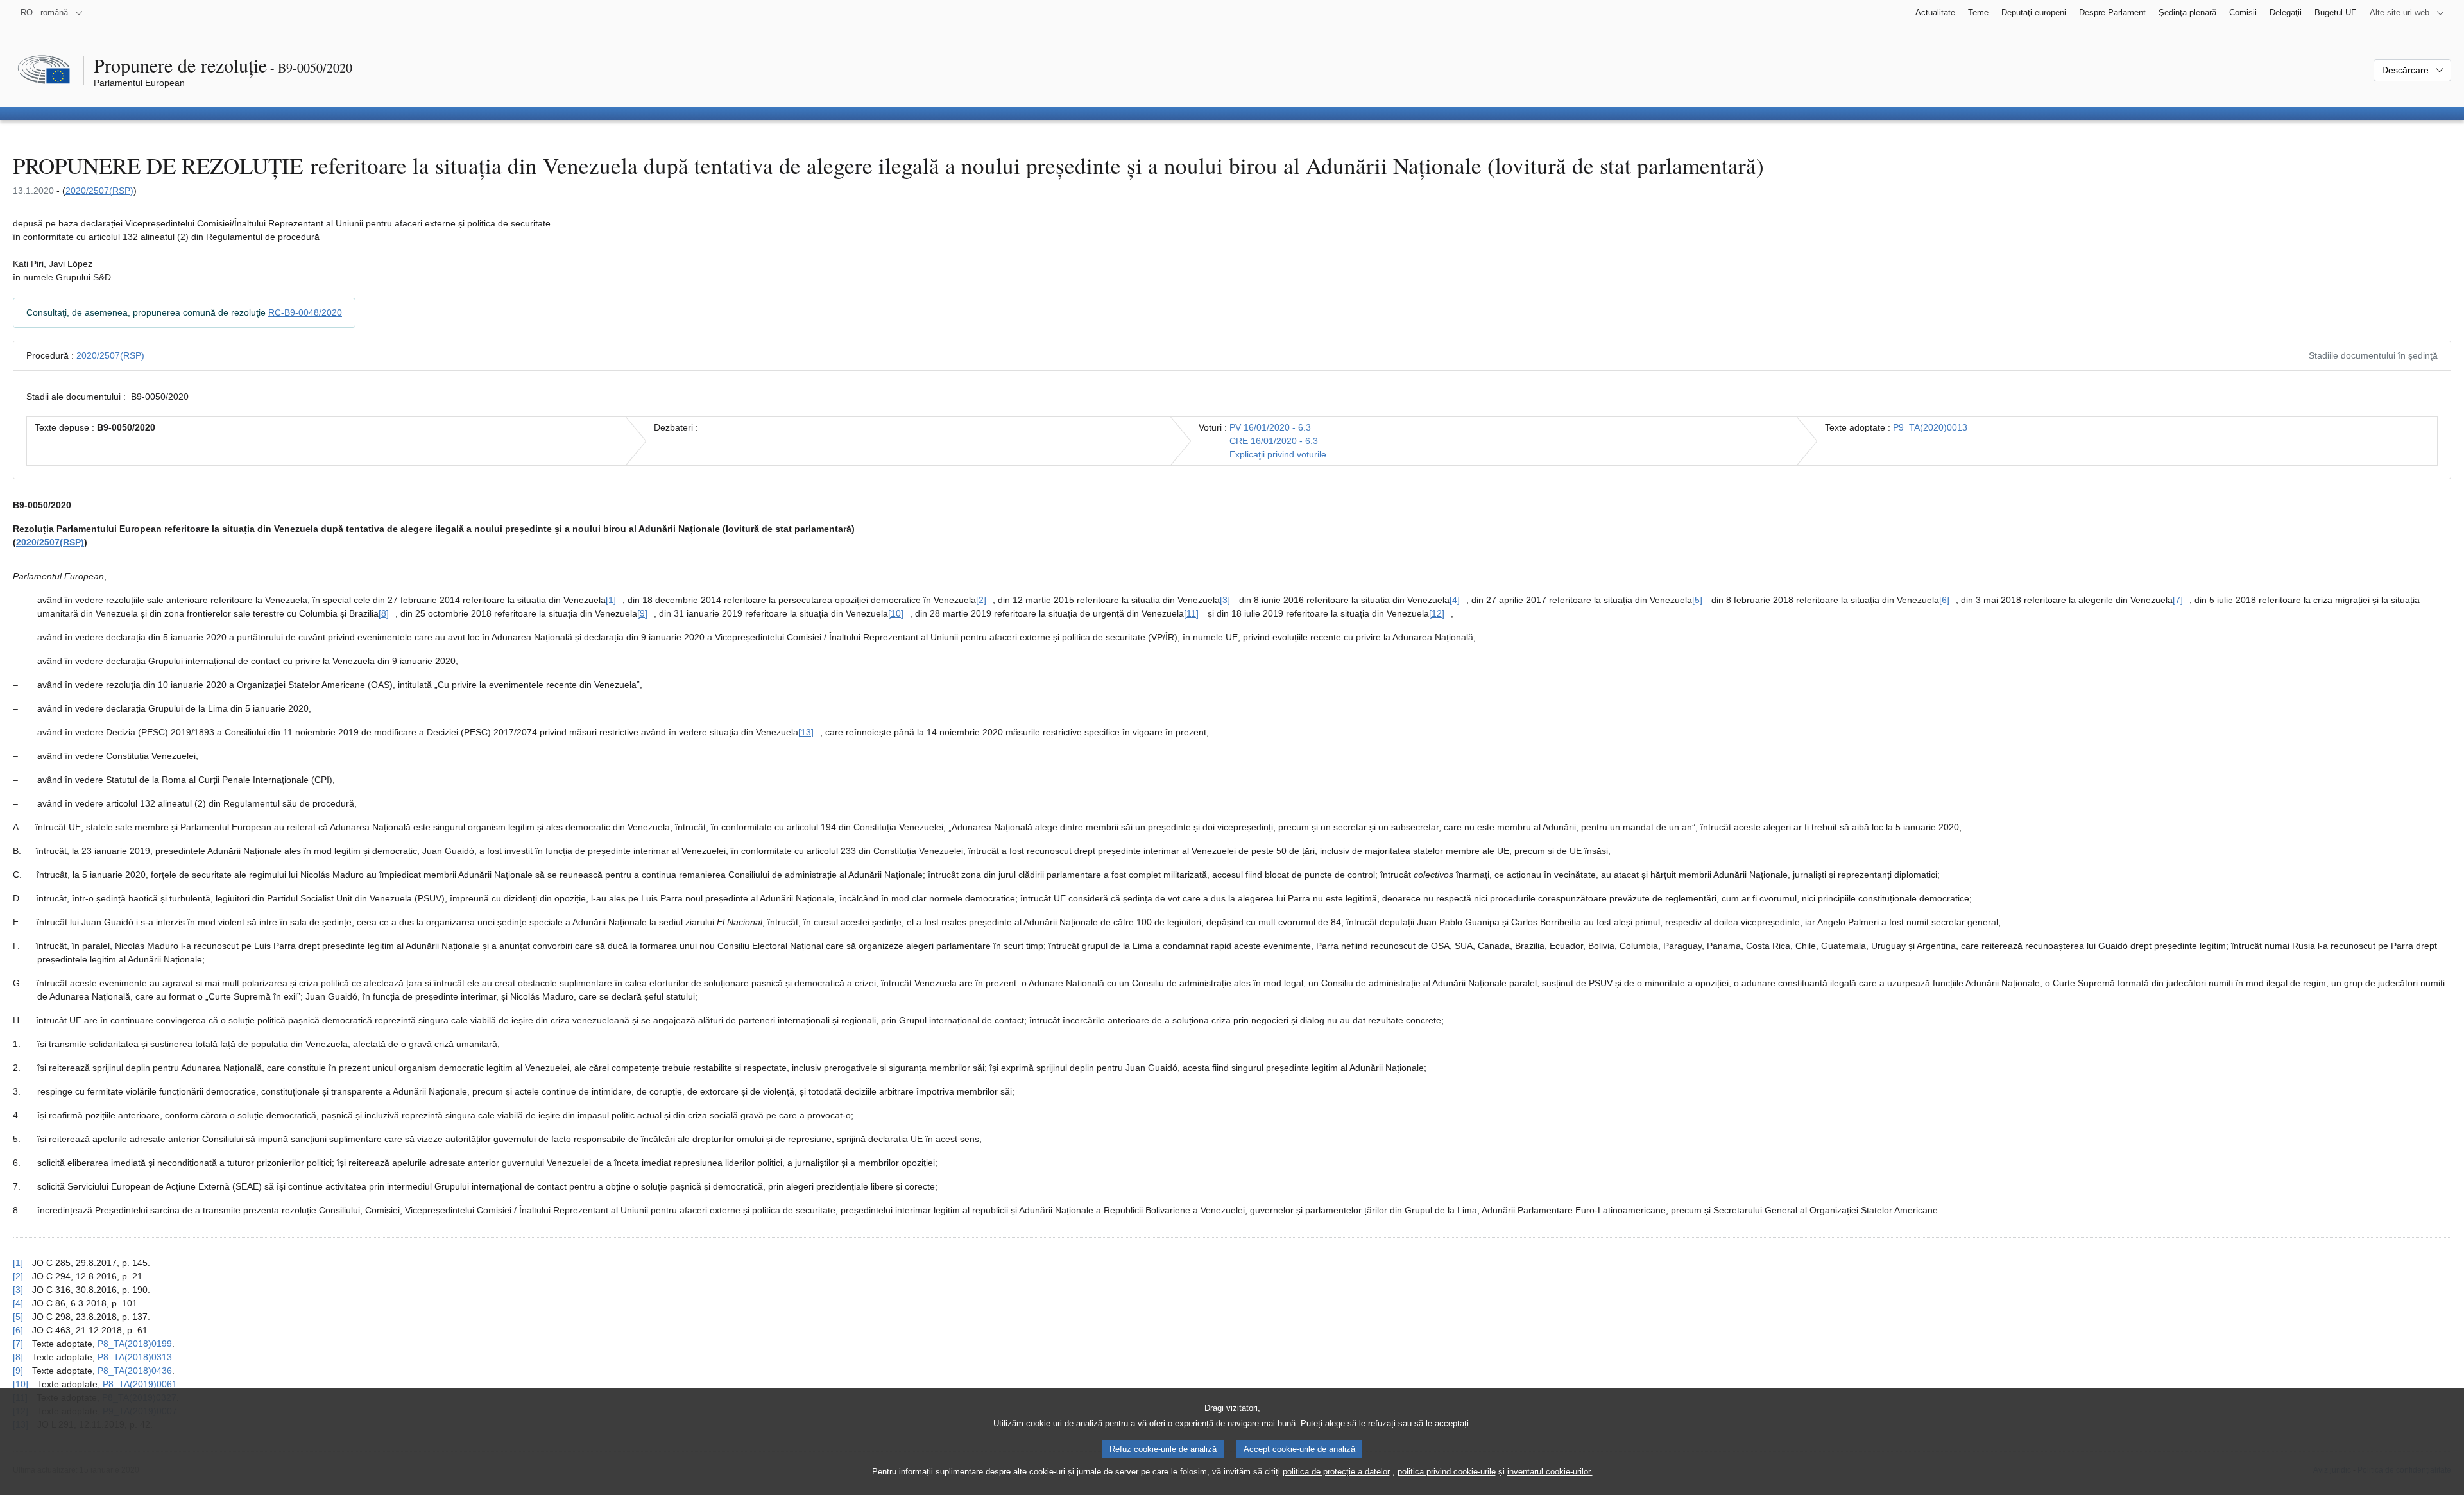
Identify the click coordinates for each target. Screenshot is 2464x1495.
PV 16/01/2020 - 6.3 (1270, 427)
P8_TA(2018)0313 (135, 1357)
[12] (1437, 613)
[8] (384, 613)
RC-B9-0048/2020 (305, 312)
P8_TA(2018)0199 (135, 1344)
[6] (1944, 600)
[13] (806, 732)
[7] (2178, 600)
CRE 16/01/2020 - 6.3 (1274, 441)
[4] (1455, 600)
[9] (642, 613)
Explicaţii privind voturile (1278, 454)
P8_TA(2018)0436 (135, 1371)
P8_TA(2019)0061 (140, 1384)
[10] (896, 613)
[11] (1191, 613)
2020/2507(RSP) (99, 191)
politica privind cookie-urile (1447, 1472)
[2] (981, 600)
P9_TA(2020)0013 (1930, 427)
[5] (1697, 600)
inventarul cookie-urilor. (1550, 1472)
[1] (611, 600)
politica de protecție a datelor (1336, 1472)
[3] (1225, 600)
